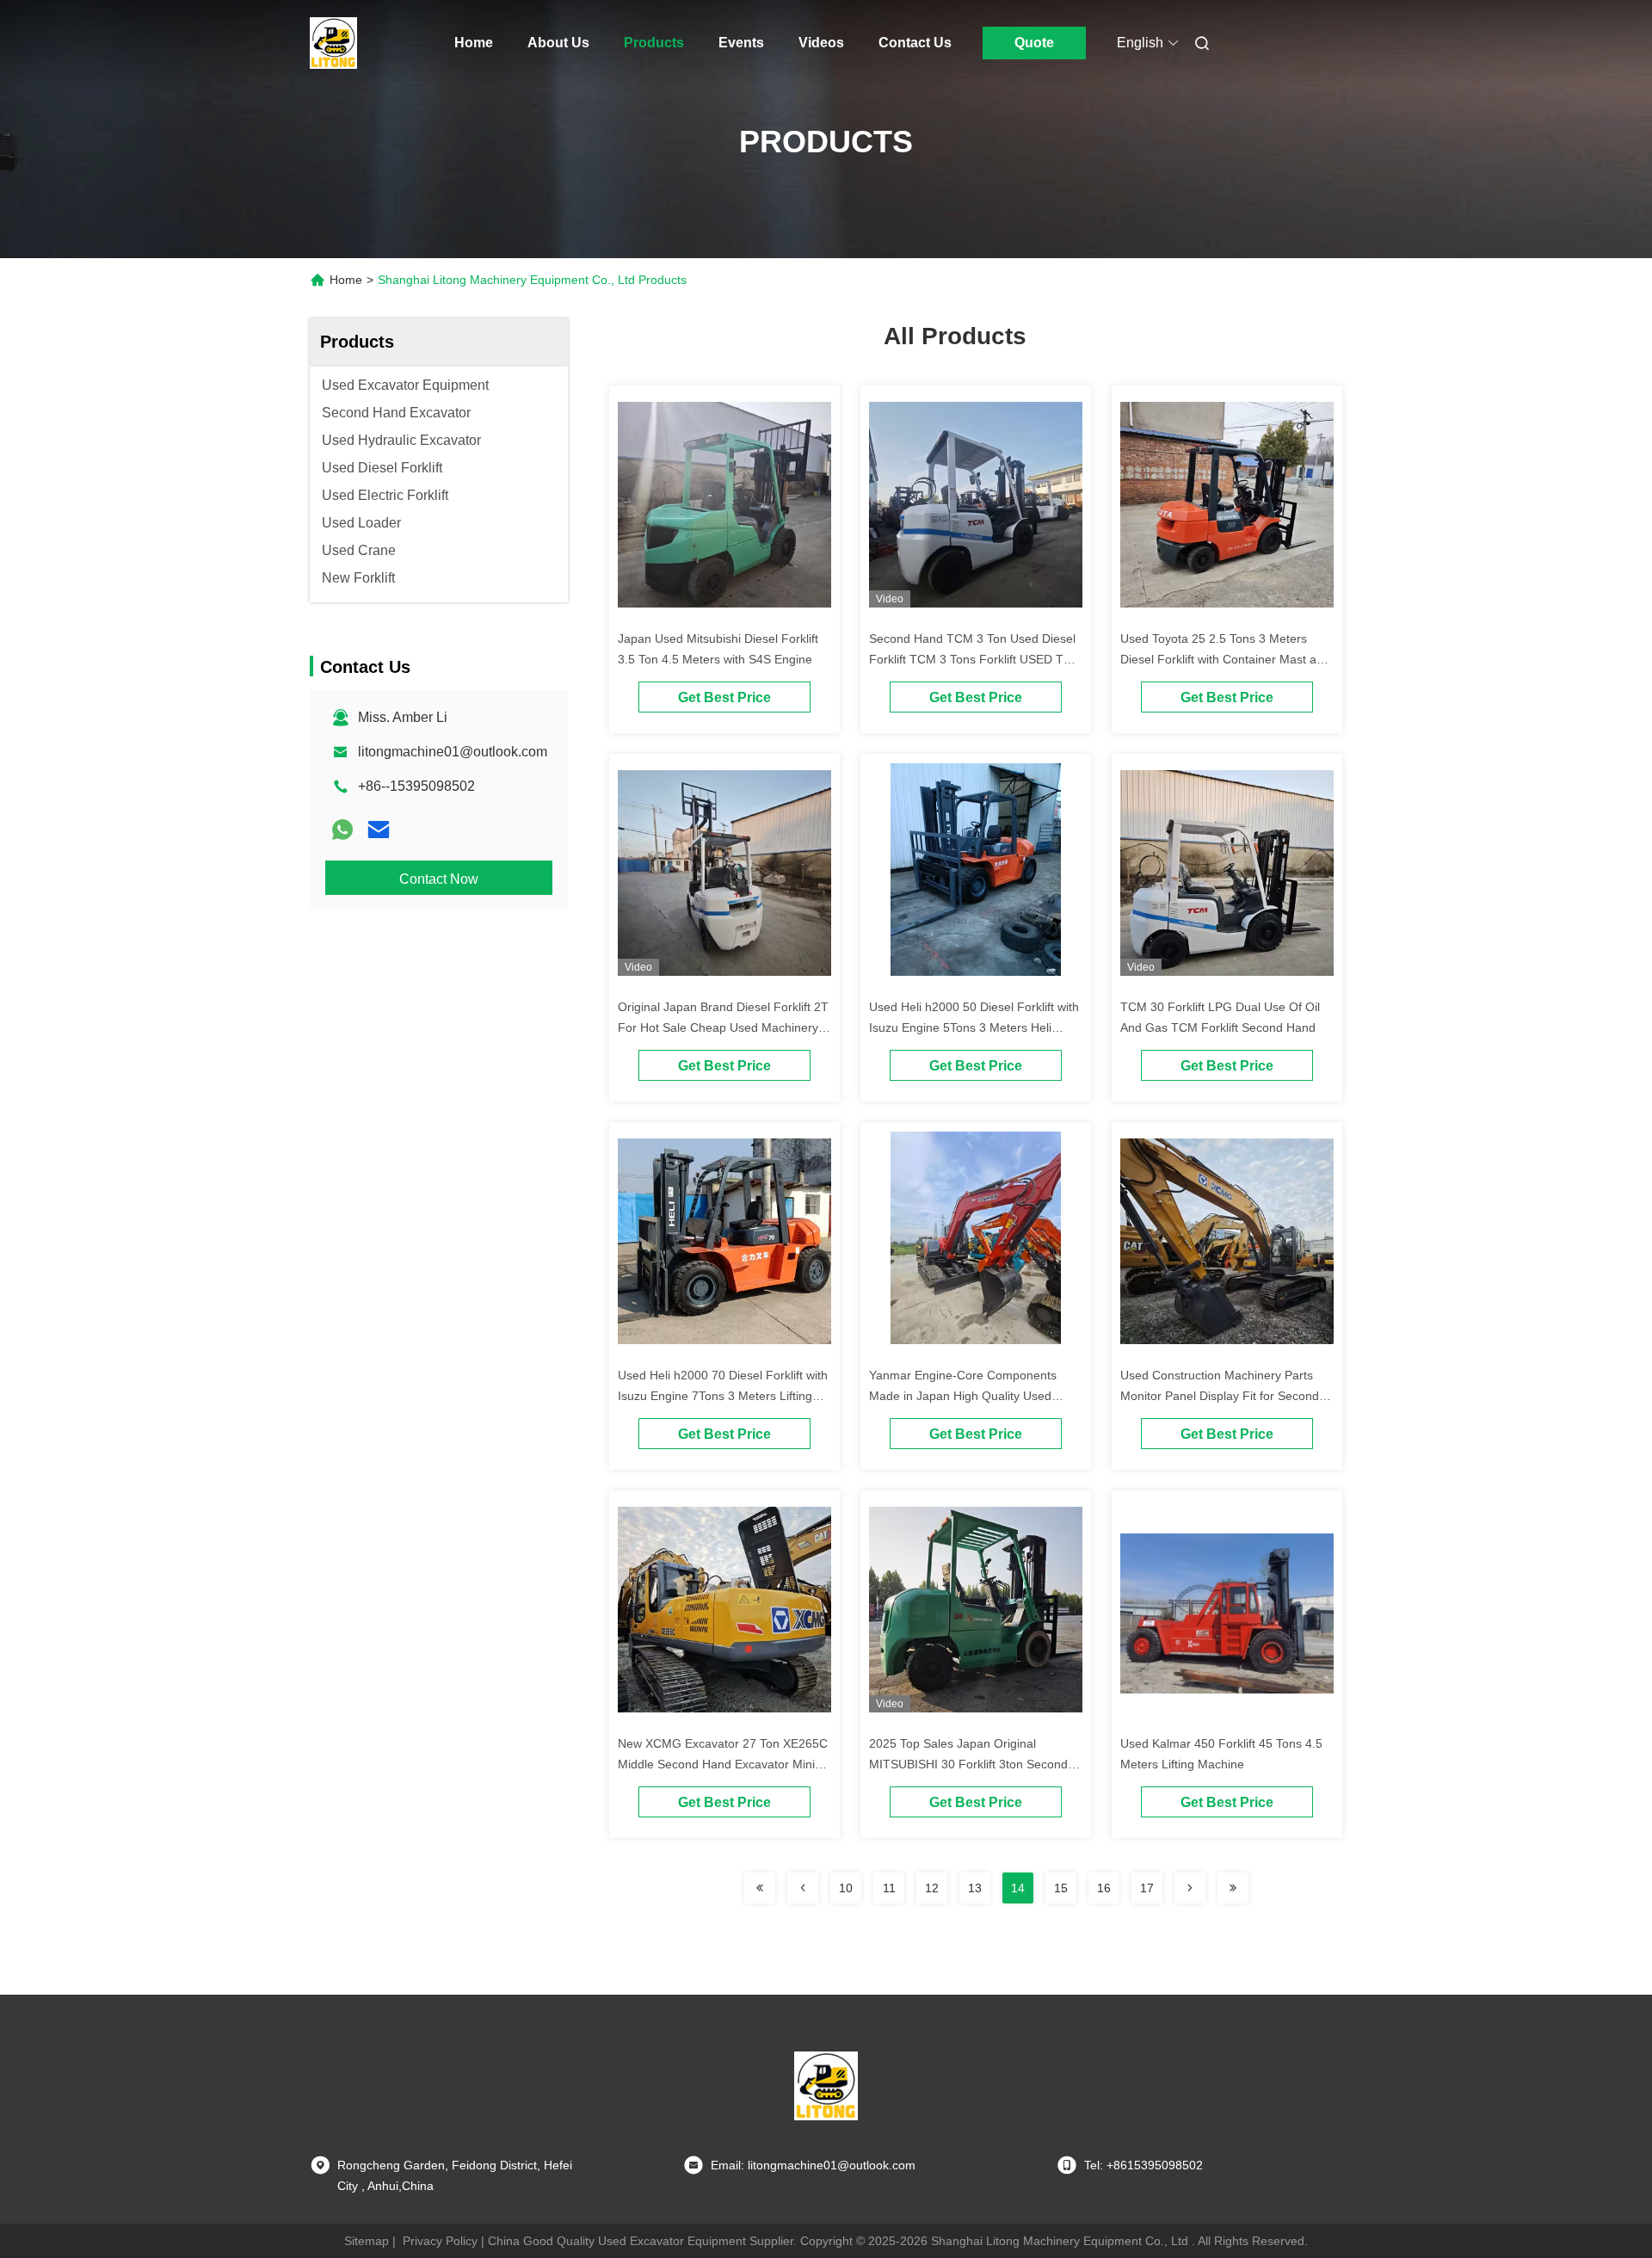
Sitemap (367, 2241)
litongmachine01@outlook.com (453, 752)
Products (654, 43)
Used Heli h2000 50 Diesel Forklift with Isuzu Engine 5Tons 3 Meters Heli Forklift (974, 1027)
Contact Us (915, 43)
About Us (558, 43)
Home (474, 43)
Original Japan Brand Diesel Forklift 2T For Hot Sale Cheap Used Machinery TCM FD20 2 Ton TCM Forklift (723, 1027)
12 (932, 1888)
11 (889, 1888)
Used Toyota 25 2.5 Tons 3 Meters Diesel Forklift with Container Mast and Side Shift (1225, 659)
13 (975, 1888)
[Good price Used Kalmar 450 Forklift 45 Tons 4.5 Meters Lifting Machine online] (1227, 1613)
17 (1147, 1888)
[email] (379, 830)
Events (741, 43)
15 (1061, 1888)
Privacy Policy (440, 2241)
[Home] (334, 43)
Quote (1034, 43)
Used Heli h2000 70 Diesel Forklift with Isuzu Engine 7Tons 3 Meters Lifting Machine (723, 1396)
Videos (821, 43)
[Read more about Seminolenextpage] (760, 1888)
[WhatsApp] (342, 830)
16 (1104, 1888)
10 (846, 1888)
